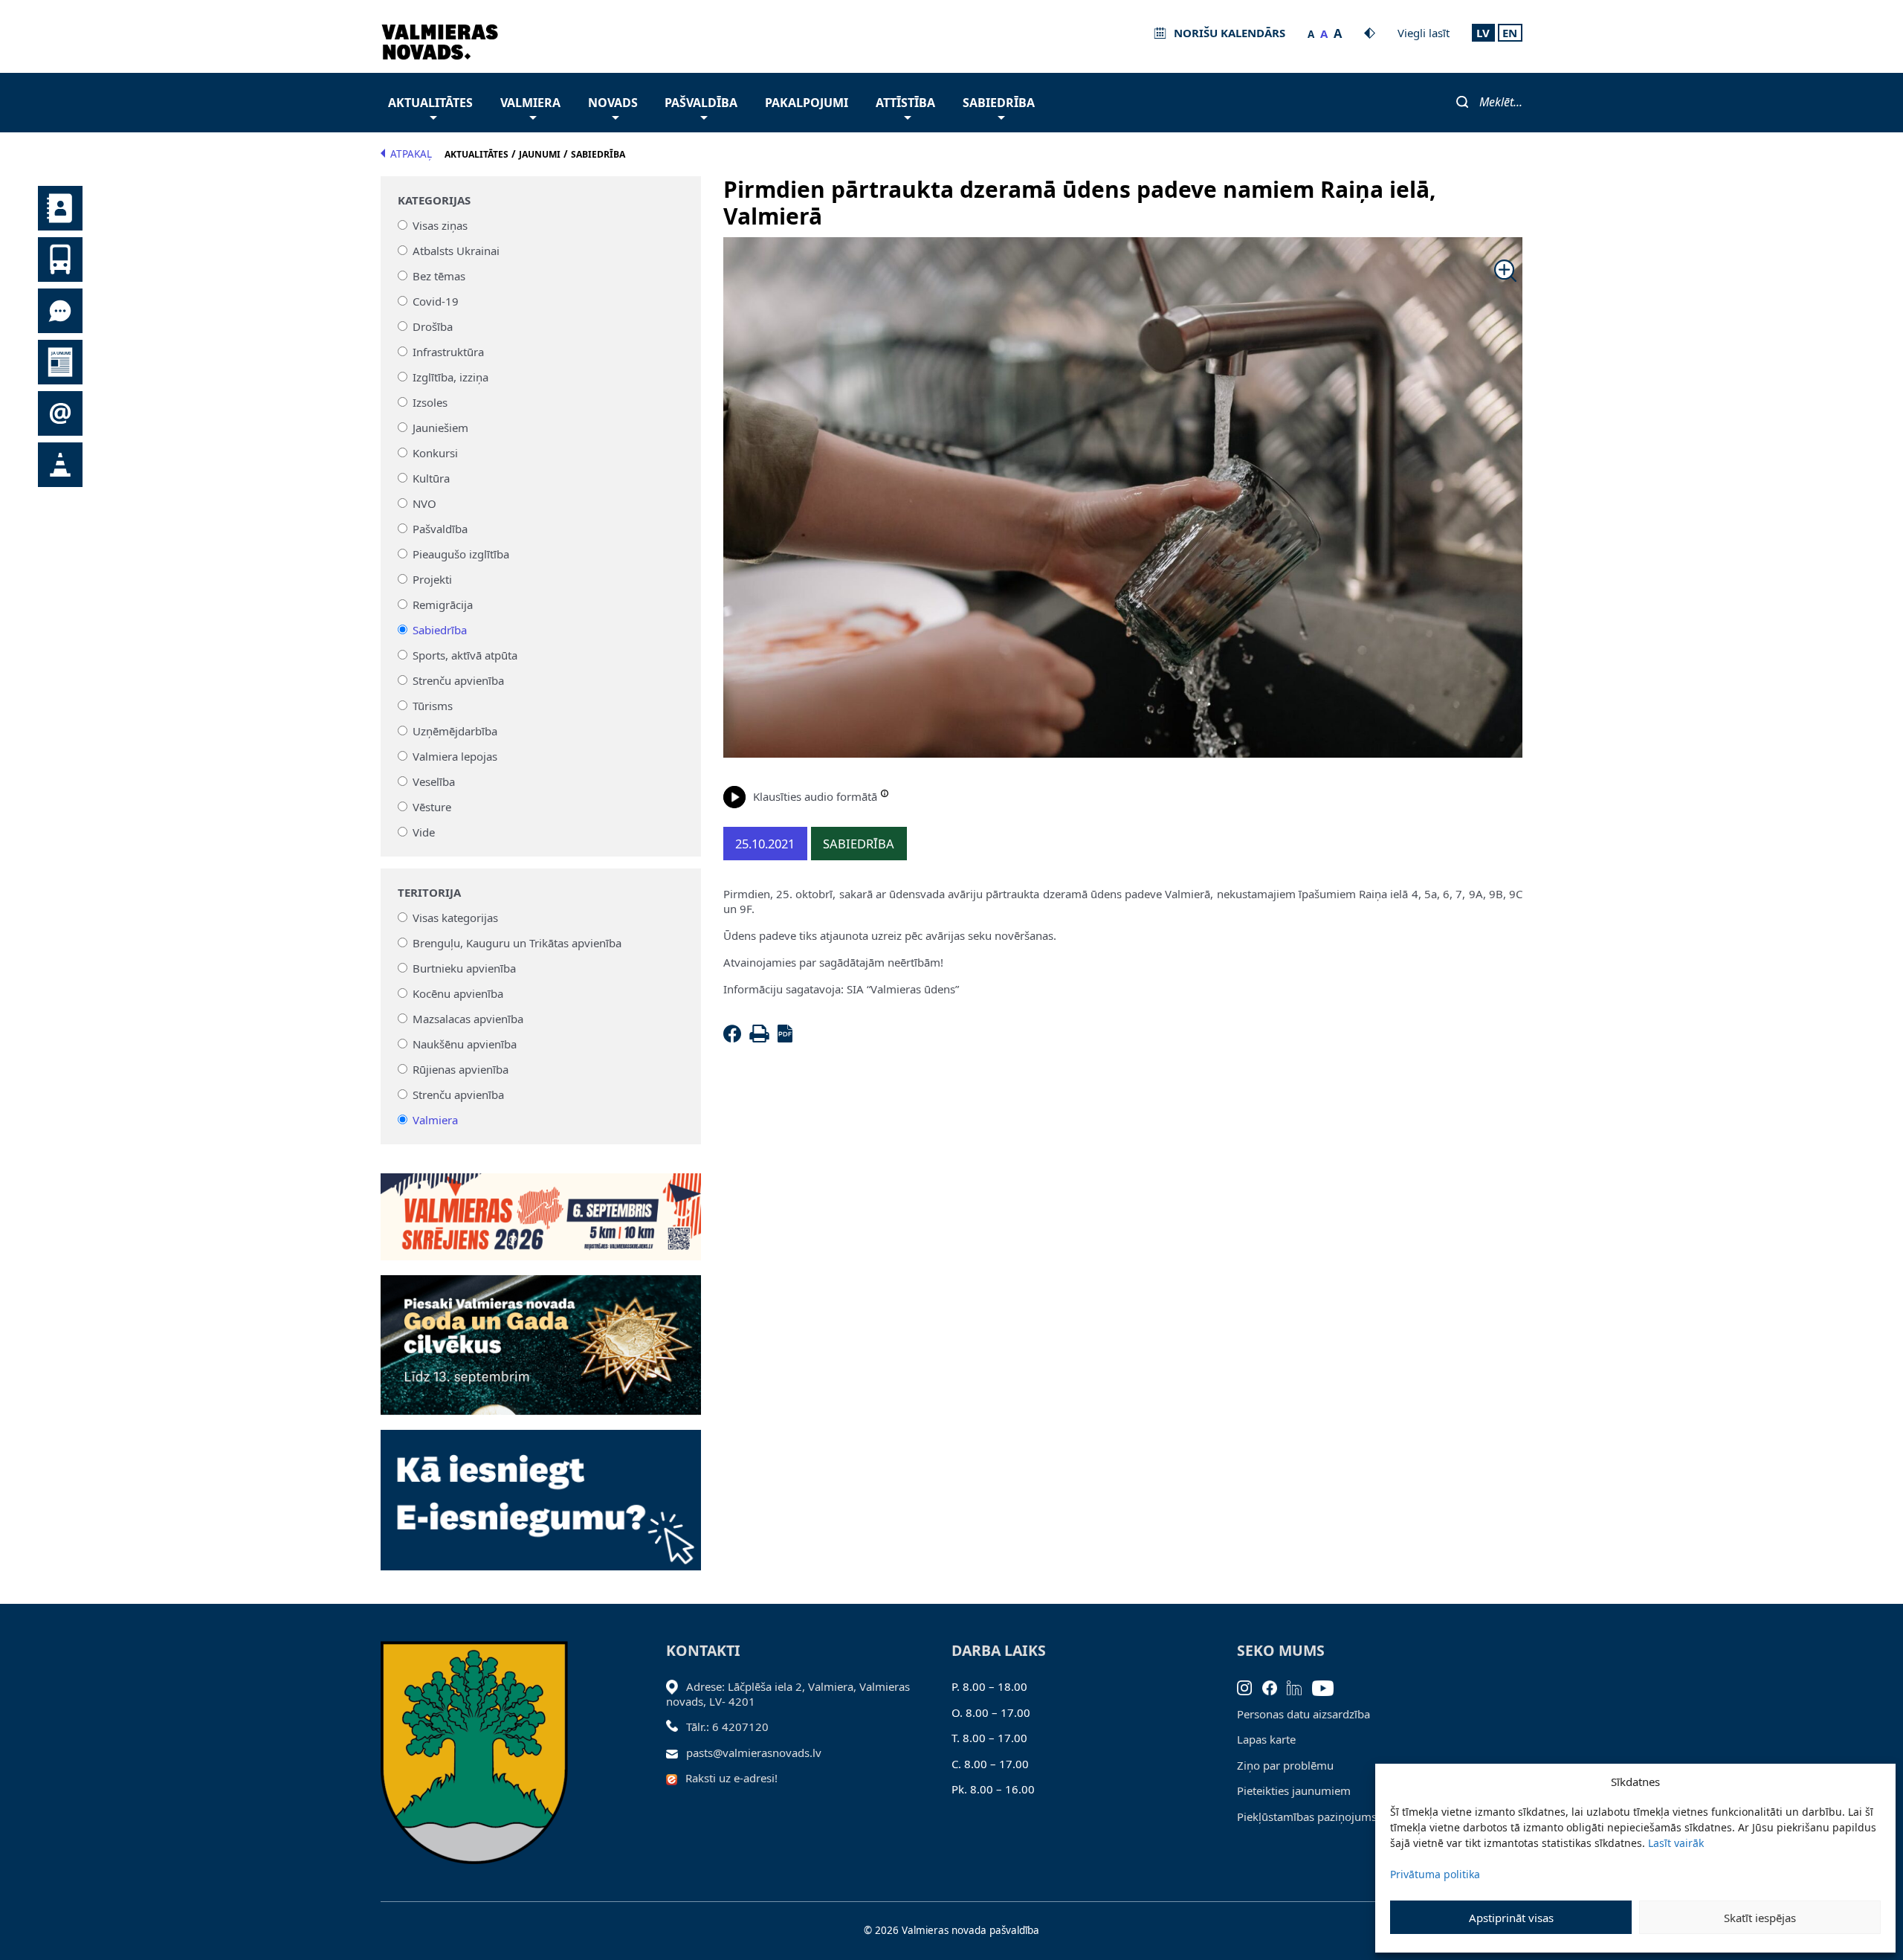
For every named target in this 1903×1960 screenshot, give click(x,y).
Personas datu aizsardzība (1303, 1714)
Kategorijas (434, 200)
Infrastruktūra (448, 352)
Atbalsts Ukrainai (456, 251)
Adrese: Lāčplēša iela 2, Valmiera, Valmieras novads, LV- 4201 (788, 1694)
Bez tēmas (439, 276)
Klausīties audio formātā (815, 796)
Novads (613, 103)
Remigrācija (443, 605)
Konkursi (435, 453)
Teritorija (429, 893)
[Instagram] (1250, 1686)
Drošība (433, 326)
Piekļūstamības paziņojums (1307, 1816)
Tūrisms (433, 706)
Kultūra (431, 478)
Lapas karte (1266, 1739)
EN (1510, 33)
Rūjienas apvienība (461, 1069)
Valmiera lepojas (455, 756)
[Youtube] (1328, 1686)
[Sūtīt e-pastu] (676, 1753)
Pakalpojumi (807, 103)
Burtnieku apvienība (464, 968)
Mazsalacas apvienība (468, 1019)
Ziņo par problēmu (1285, 1765)
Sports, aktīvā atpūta (465, 655)
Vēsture (432, 807)
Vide (424, 832)
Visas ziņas (440, 225)
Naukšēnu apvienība (465, 1044)
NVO (424, 503)
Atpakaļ (411, 154)
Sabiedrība (999, 103)
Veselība (434, 781)
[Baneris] (541, 1208)
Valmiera (530, 103)
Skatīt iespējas (1760, 1918)
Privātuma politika (1435, 1874)
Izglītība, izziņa (450, 377)
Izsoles (430, 402)
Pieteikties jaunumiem (1294, 1790)
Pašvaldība (701, 103)
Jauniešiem (440, 428)
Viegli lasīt (1424, 33)
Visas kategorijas (455, 918)
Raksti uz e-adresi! (731, 1778)
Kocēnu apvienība (458, 993)
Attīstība (905, 103)
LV (1483, 33)
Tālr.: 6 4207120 (727, 1727)
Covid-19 (436, 301)
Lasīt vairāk (1676, 1843)
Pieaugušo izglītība (461, 554)
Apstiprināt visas (1511, 1918)
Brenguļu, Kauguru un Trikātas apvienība (517, 943)
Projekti (432, 579)
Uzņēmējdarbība (455, 731)
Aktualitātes (430, 103)
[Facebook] (735, 1038)
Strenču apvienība (458, 680)
